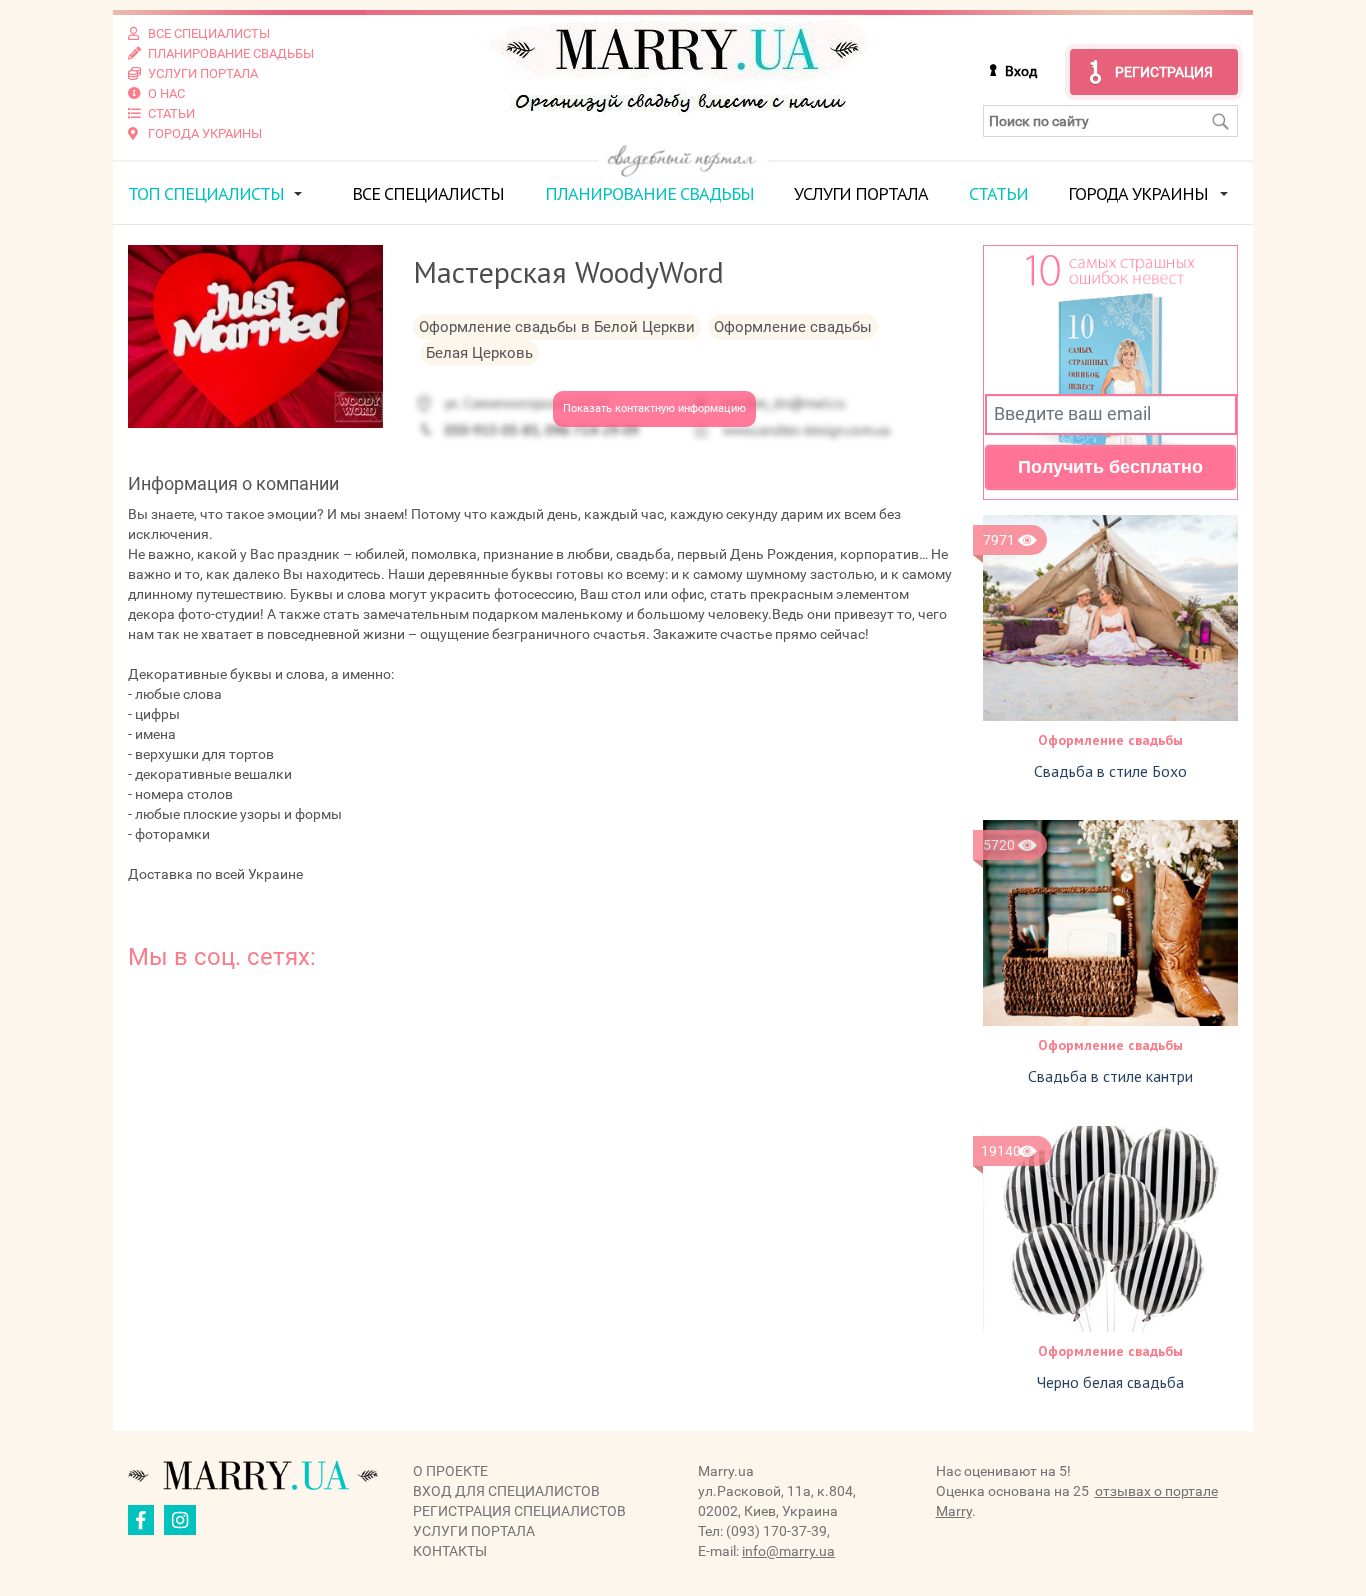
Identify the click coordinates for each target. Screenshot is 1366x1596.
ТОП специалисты (206, 193)
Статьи (998, 193)
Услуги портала (861, 193)
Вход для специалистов (506, 1491)
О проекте (450, 1471)
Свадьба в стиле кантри (1110, 1076)
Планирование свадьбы (649, 193)
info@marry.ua (788, 1551)
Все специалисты (428, 193)
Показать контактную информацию (654, 408)
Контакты (450, 1551)
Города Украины (1138, 193)
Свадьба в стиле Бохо (1110, 771)
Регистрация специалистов (519, 1511)
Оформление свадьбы (1110, 740)
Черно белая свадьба (1110, 1382)
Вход (1021, 71)
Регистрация (1164, 72)
